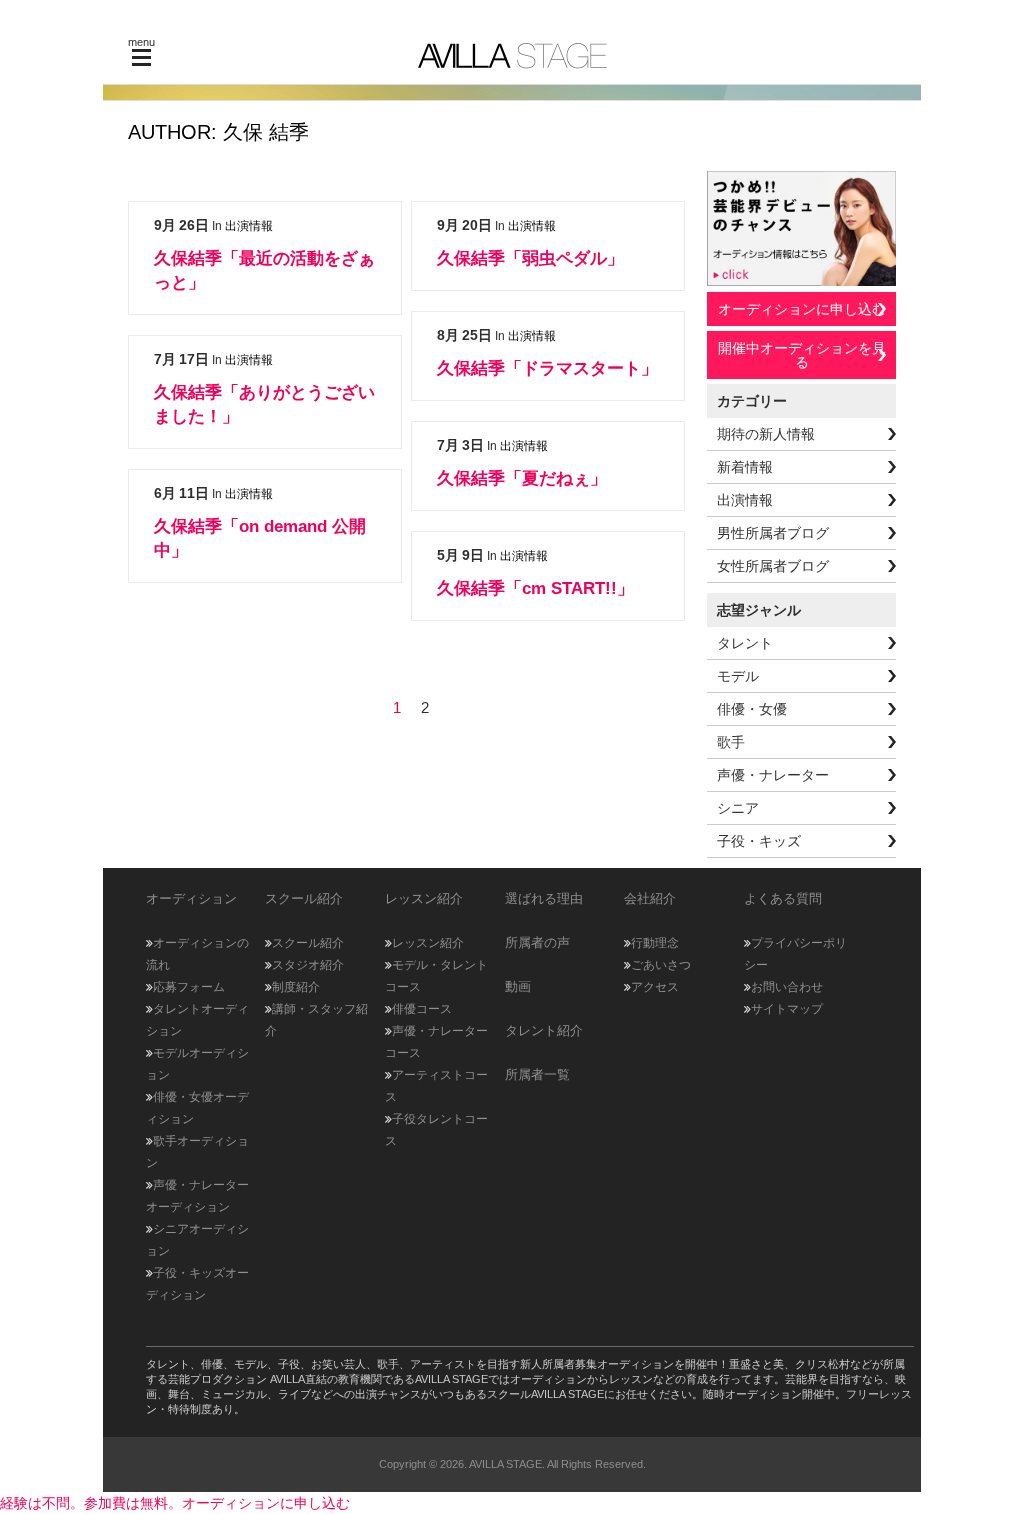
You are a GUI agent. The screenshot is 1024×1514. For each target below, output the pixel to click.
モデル (738, 676)
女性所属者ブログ (773, 566)
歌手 (731, 742)
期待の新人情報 (766, 434)
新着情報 (745, 467)
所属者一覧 (537, 1074)
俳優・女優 (752, 709)
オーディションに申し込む (802, 309)
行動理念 (655, 943)
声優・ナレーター (773, 775)
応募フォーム (189, 987)
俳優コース (422, 1009)
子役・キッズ (759, 841)
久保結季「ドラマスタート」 (547, 368)
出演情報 (249, 226)
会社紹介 (650, 898)
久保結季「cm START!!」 (535, 588)
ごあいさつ (661, 965)
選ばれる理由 (544, 898)
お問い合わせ (787, 987)
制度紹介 (296, 987)
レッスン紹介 (428, 943)
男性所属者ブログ (773, 533)
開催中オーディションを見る (802, 355)
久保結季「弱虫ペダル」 (530, 258)
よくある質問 (783, 898)
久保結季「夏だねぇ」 (522, 478)
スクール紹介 (308, 943)
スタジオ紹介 (308, 965)
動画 (518, 986)
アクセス (655, 987)
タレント (745, 643)
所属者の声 (537, 942)
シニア (738, 808)
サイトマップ (787, 1009)
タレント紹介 (544, 1030)
